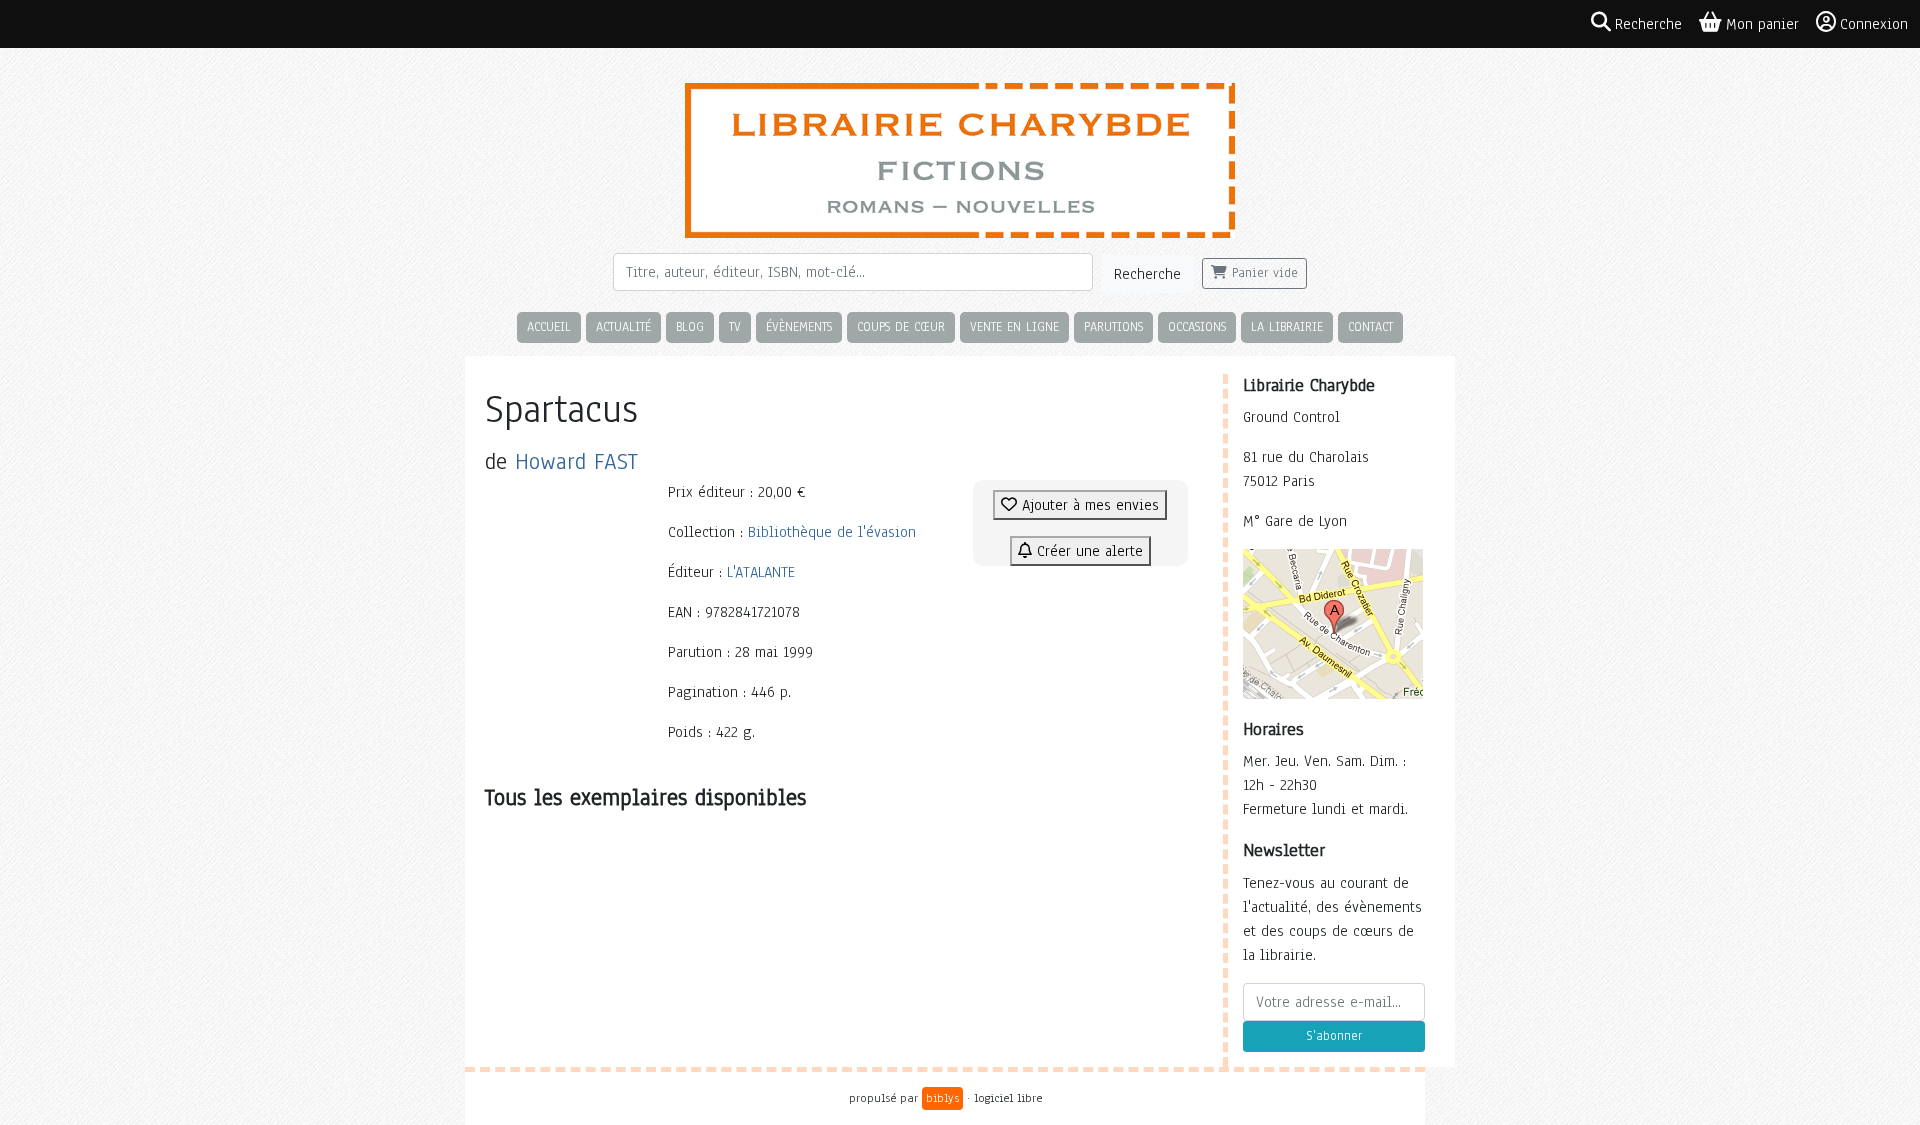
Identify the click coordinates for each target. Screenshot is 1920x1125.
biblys (942, 1098)
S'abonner (1334, 1036)
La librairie (1287, 326)
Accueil (549, 326)
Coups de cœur (901, 326)
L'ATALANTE (761, 572)
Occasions (1197, 326)
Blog (690, 326)
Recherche (1147, 274)
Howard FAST (576, 461)
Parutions (1113, 326)
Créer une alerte (1087, 551)
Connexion (1874, 24)
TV (735, 326)
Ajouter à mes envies (1088, 505)
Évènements (799, 326)
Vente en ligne (1014, 326)
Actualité (623, 326)
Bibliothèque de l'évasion (832, 532)
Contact (1370, 326)
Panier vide (1262, 273)
